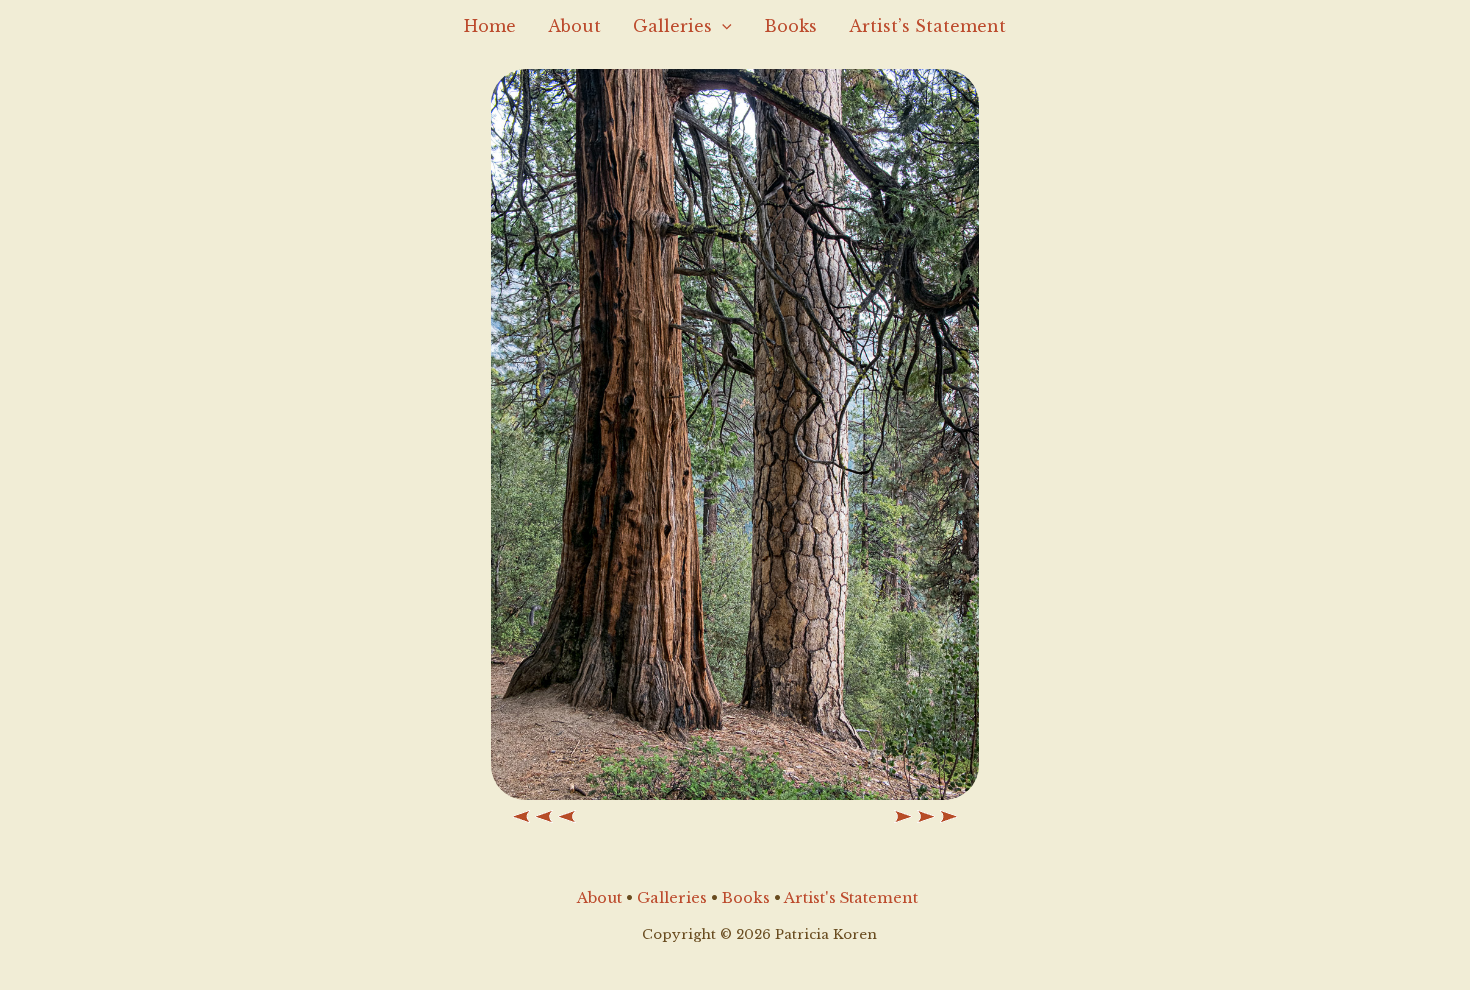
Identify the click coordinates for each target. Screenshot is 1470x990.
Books (790, 26)
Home (490, 26)
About (574, 26)
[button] (722, 26)
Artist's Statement (851, 898)
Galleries (672, 26)
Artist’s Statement (927, 26)
